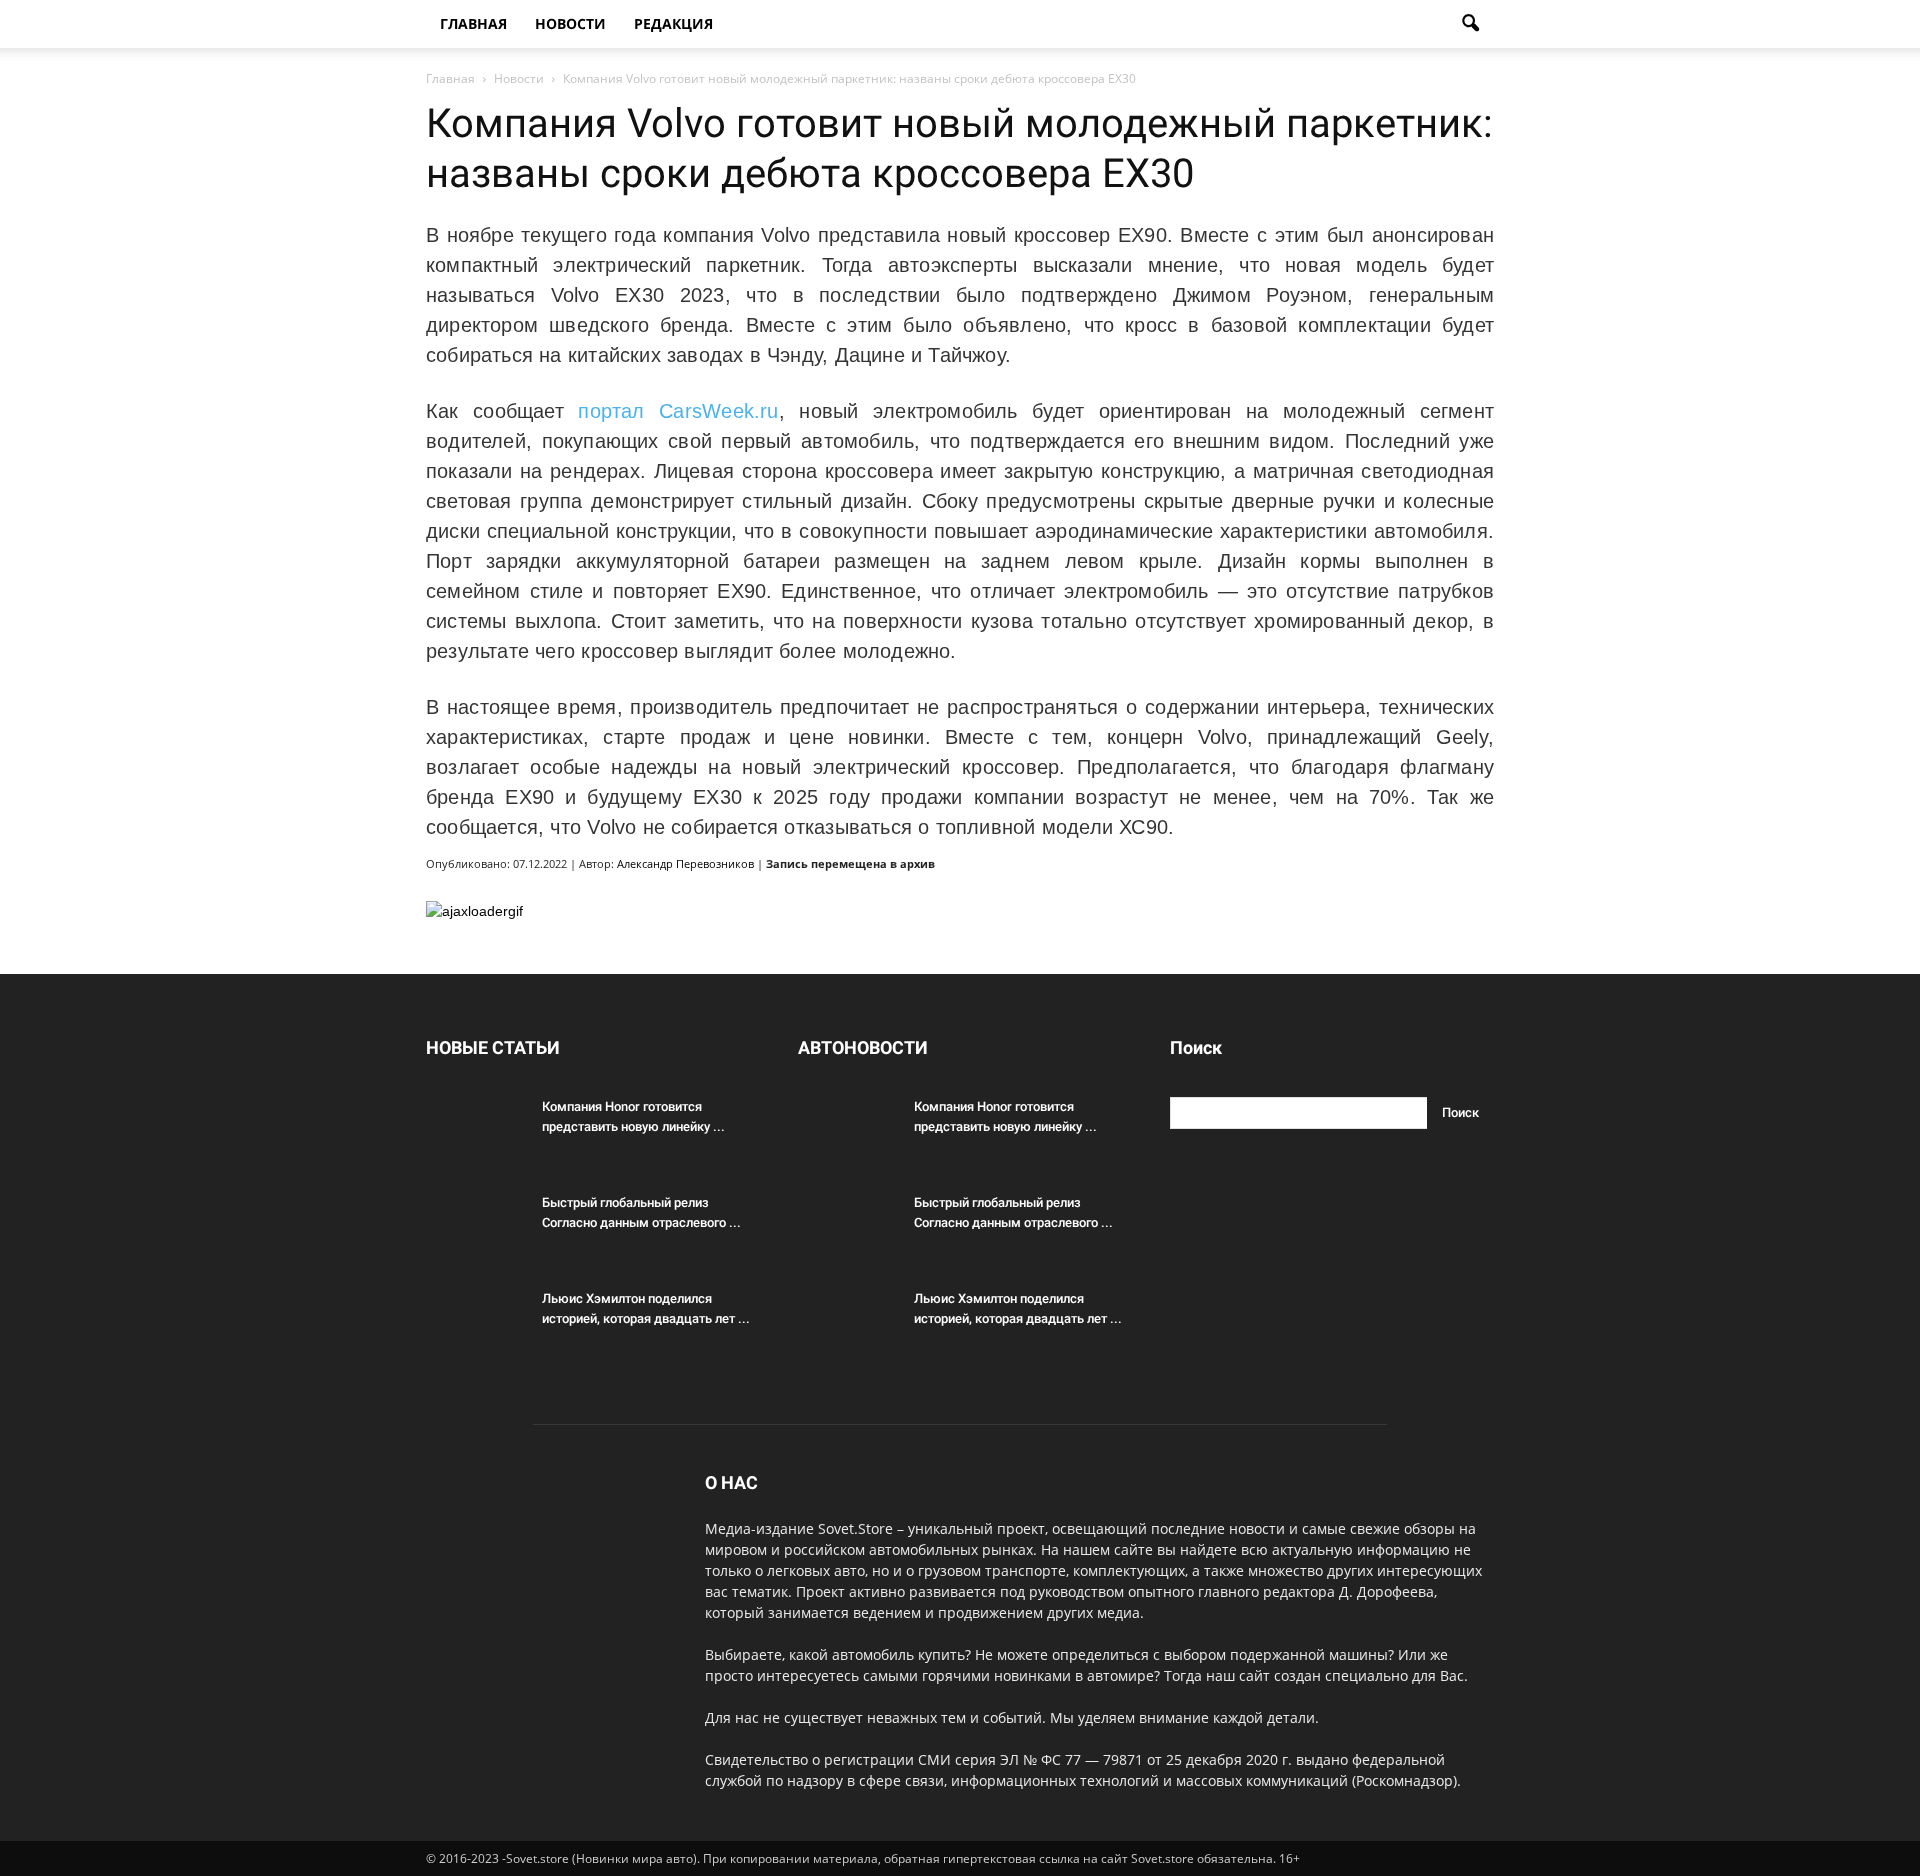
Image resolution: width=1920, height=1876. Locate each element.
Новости (570, 23)
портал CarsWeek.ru (678, 411)
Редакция (673, 23)
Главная (473, 23)
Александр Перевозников (685, 863)
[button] (1470, 24)
